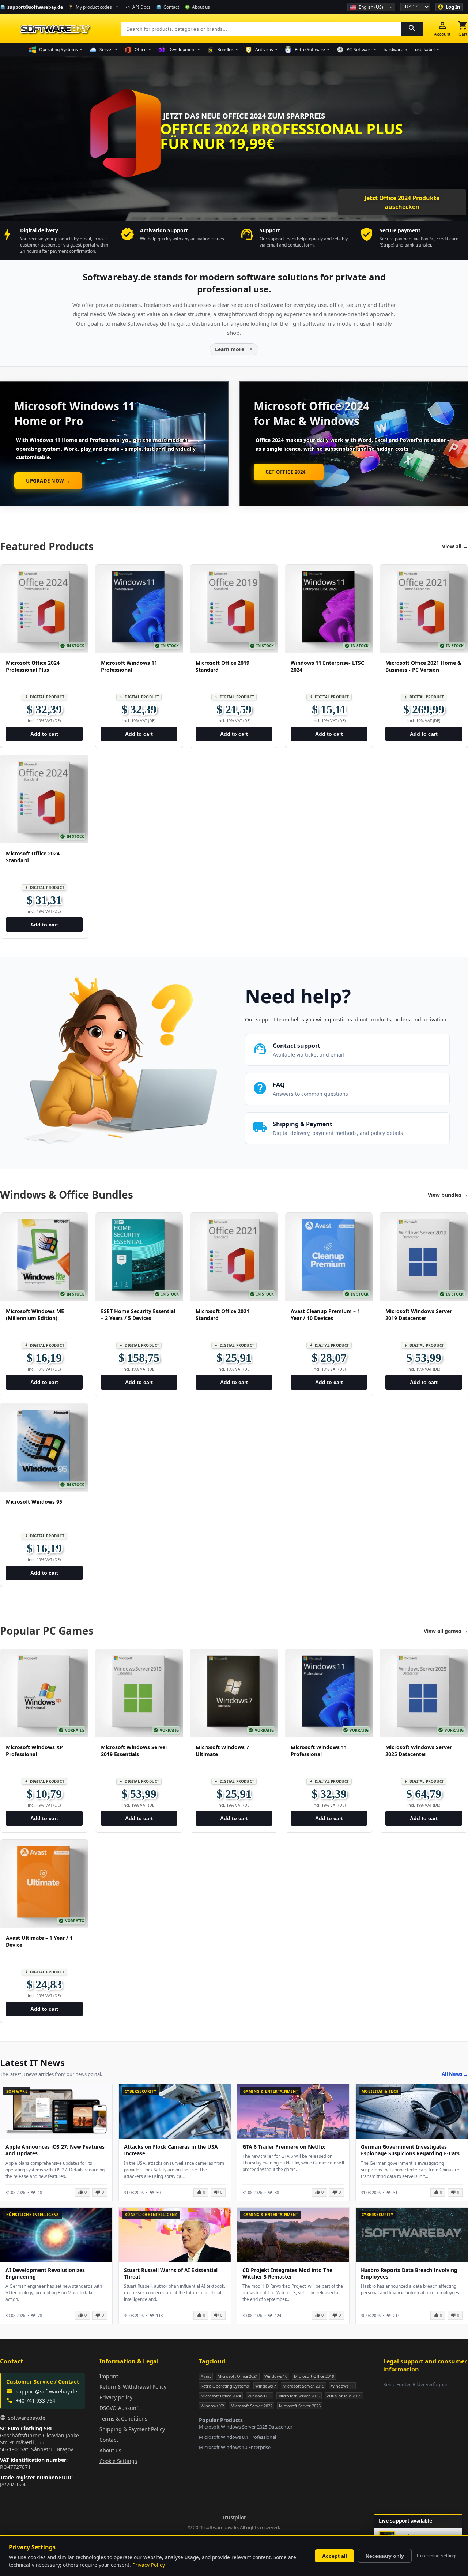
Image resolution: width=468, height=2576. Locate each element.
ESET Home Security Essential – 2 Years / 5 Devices (138, 1315)
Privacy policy (116, 2397)
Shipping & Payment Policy (132, 2429)
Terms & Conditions (123, 2418)
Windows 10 (276, 2376)
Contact (109, 2440)
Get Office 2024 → (289, 472)
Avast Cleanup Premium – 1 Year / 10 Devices (325, 1315)
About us (110, 2450)
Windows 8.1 (260, 2396)
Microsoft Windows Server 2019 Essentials (134, 1751)
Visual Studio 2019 (344, 2396)
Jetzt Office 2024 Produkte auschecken (403, 202)
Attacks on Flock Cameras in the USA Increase (171, 2150)
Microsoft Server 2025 (300, 2406)
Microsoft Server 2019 (303, 2386)
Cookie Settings (118, 2461)
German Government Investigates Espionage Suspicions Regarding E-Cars (410, 2150)
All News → (455, 2074)
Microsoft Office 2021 (238, 2376)
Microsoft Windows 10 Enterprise (235, 2447)
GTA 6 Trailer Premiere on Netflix (284, 2147)
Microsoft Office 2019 (314, 2376)
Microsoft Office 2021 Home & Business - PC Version (423, 666)
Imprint (109, 2376)
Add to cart (44, 734)
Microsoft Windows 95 (34, 1502)
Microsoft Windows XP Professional (34, 1751)
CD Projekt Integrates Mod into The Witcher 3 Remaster (287, 2273)
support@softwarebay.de (46, 2391)
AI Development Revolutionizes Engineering (45, 2273)
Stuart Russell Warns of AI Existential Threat (171, 2273)
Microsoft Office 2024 (221, 2396)
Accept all (335, 2556)
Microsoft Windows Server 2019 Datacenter (419, 1315)
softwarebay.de (27, 2418)
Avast (206, 2376)
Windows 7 (266, 2386)
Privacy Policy (149, 2565)
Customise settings (437, 2556)
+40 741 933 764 (35, 2401)
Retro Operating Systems (225, 2386)
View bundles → (448, 1195)
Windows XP (212, 2406)
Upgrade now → (48, 481)
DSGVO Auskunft (120, 2408)
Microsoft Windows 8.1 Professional (237, 2437)
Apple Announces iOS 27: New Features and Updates (55, 2150)
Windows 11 (342, 2386)
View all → (455, 546)
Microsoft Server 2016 (299, 2396)
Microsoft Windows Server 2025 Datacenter (419, 1751)
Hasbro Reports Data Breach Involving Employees (409, 2273)
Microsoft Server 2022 (252, 2406)
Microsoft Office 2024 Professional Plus (33, 666)
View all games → (446, 1631)
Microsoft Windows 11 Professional (129, 666)
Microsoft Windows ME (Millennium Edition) (35, 1315)
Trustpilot (234, 2517)
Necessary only (385, 2556)
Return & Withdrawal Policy (133, 2387)
